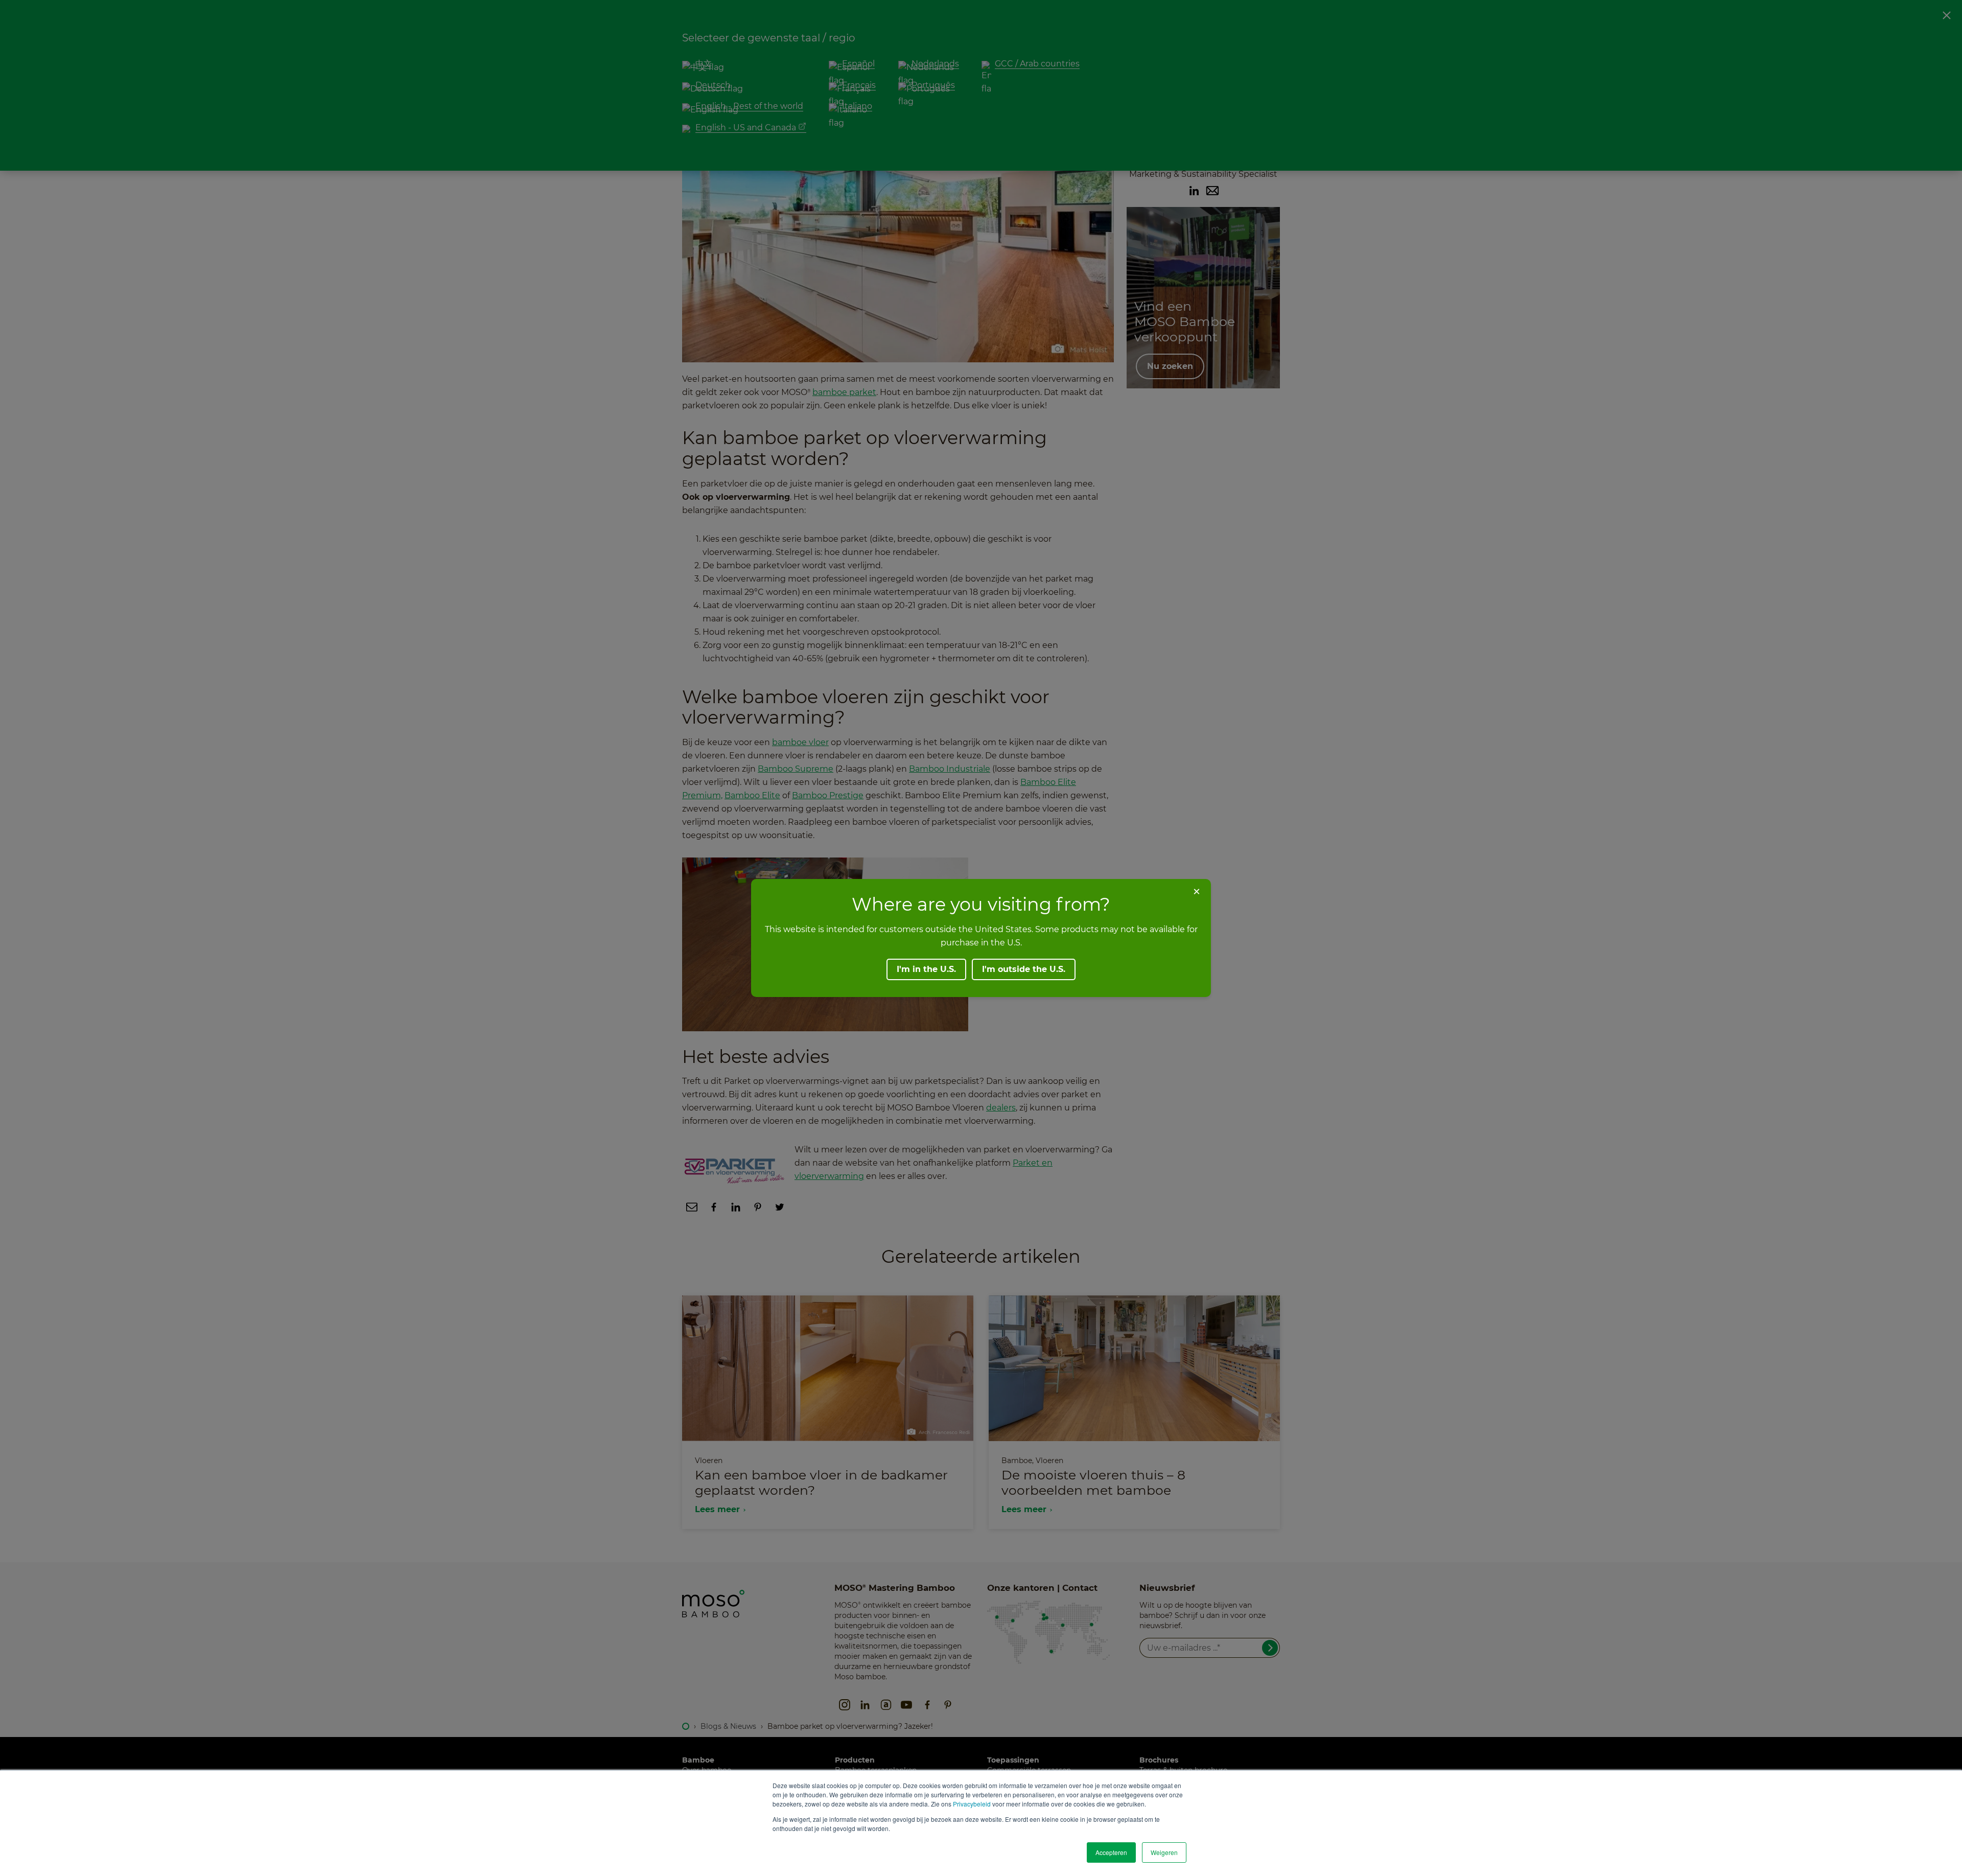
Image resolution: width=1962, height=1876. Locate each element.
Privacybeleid (972, 1804)
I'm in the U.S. (926, 969)
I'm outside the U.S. (1024, 969)
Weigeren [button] (1164, 1852)
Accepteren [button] (1111, 1852)
